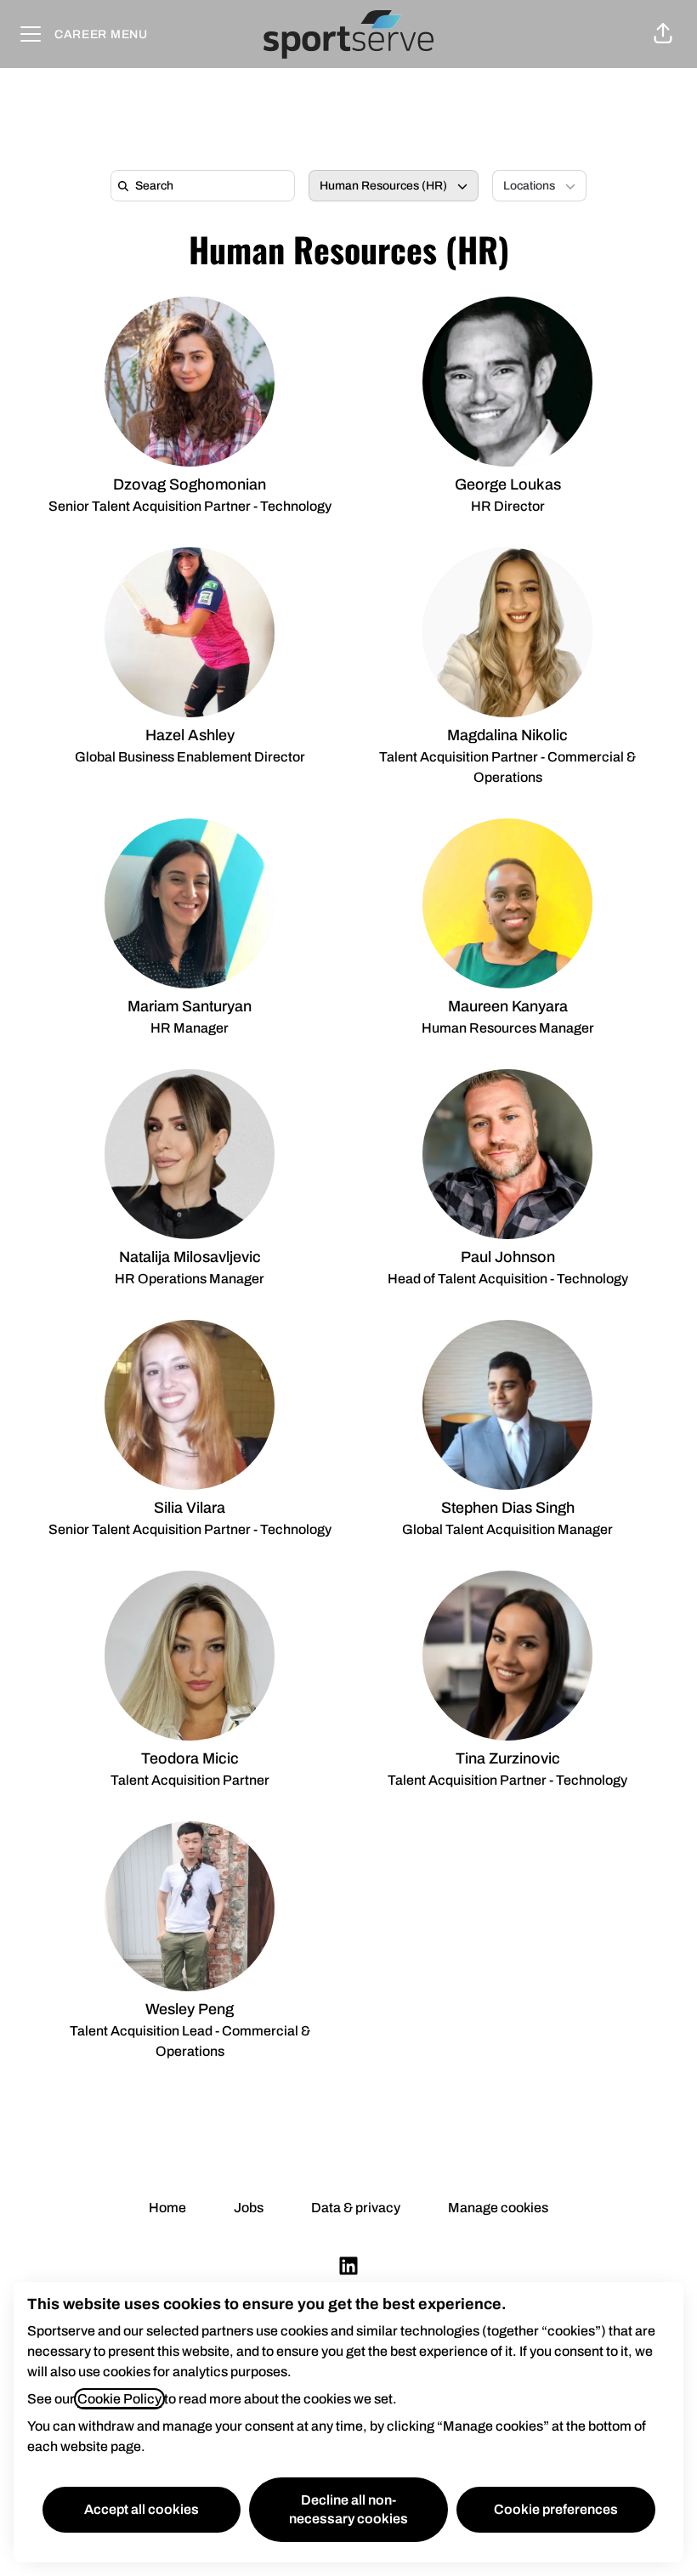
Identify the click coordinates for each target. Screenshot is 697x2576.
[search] (206, 186)
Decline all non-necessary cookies (348, 2509)
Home (167, 2208)
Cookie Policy (119, 2399)
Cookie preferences (556, 2509)
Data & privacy (356, 2208)
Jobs (249, 2208)
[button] (663, 34)
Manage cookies (498, 2208)
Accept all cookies (142, 2509)
